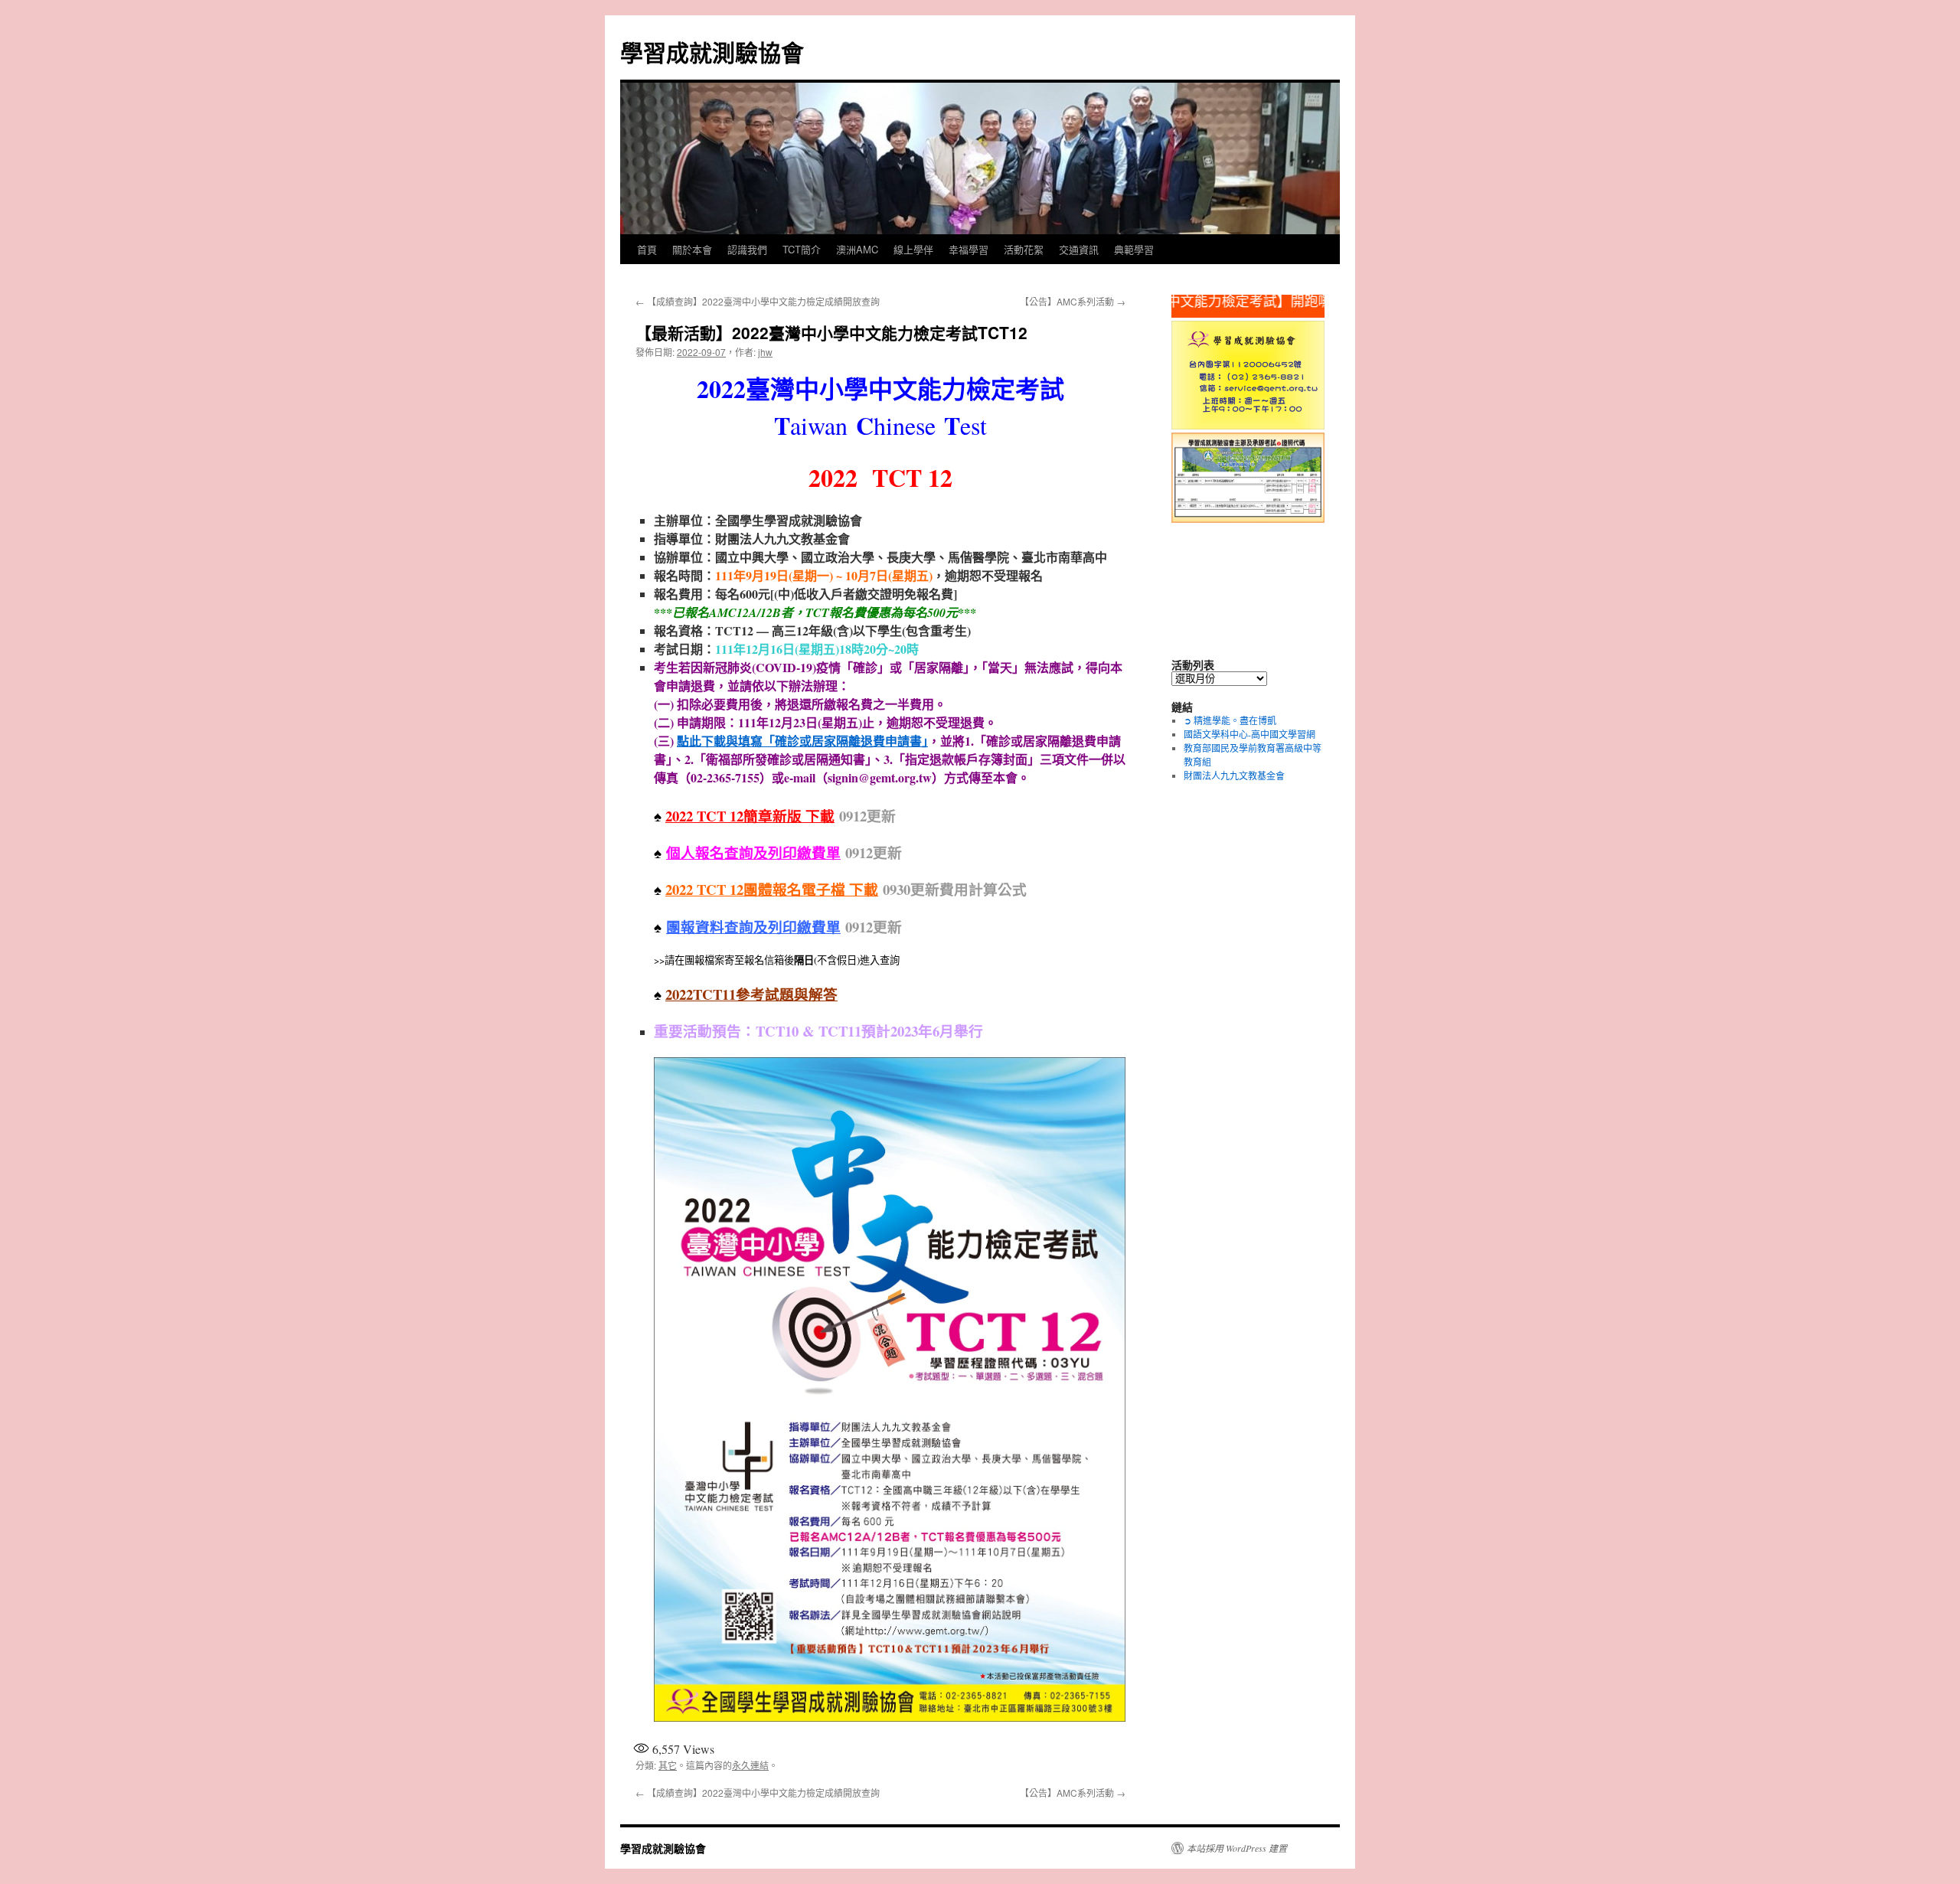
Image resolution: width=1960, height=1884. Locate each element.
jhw (765, 352)
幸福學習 (969, 249)
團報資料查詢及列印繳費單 (753, 927)
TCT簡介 (802, 249)
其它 (668, 1765)
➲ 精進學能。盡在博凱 (1230, 720)
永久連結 (750, 1765)
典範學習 (1134, 249)
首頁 (647, 249)
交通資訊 (1079, 249)
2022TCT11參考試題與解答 (751, 994)
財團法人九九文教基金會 (1234, 775)
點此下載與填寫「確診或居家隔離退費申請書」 (802, 741)
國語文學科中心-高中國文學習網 (1249, 734)
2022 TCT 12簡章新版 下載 (750, 816)
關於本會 (692, 249)
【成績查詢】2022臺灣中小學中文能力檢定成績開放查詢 (758, 301)
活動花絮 (1024, 249)
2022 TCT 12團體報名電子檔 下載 (772, 889)
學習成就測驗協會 (712, 52)
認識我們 (747, 249)
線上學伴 (913, 249)
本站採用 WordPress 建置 (1237, 1848)
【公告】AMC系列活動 (1073, 301)
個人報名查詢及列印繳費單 (753, 852)
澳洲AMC (857, 249)
